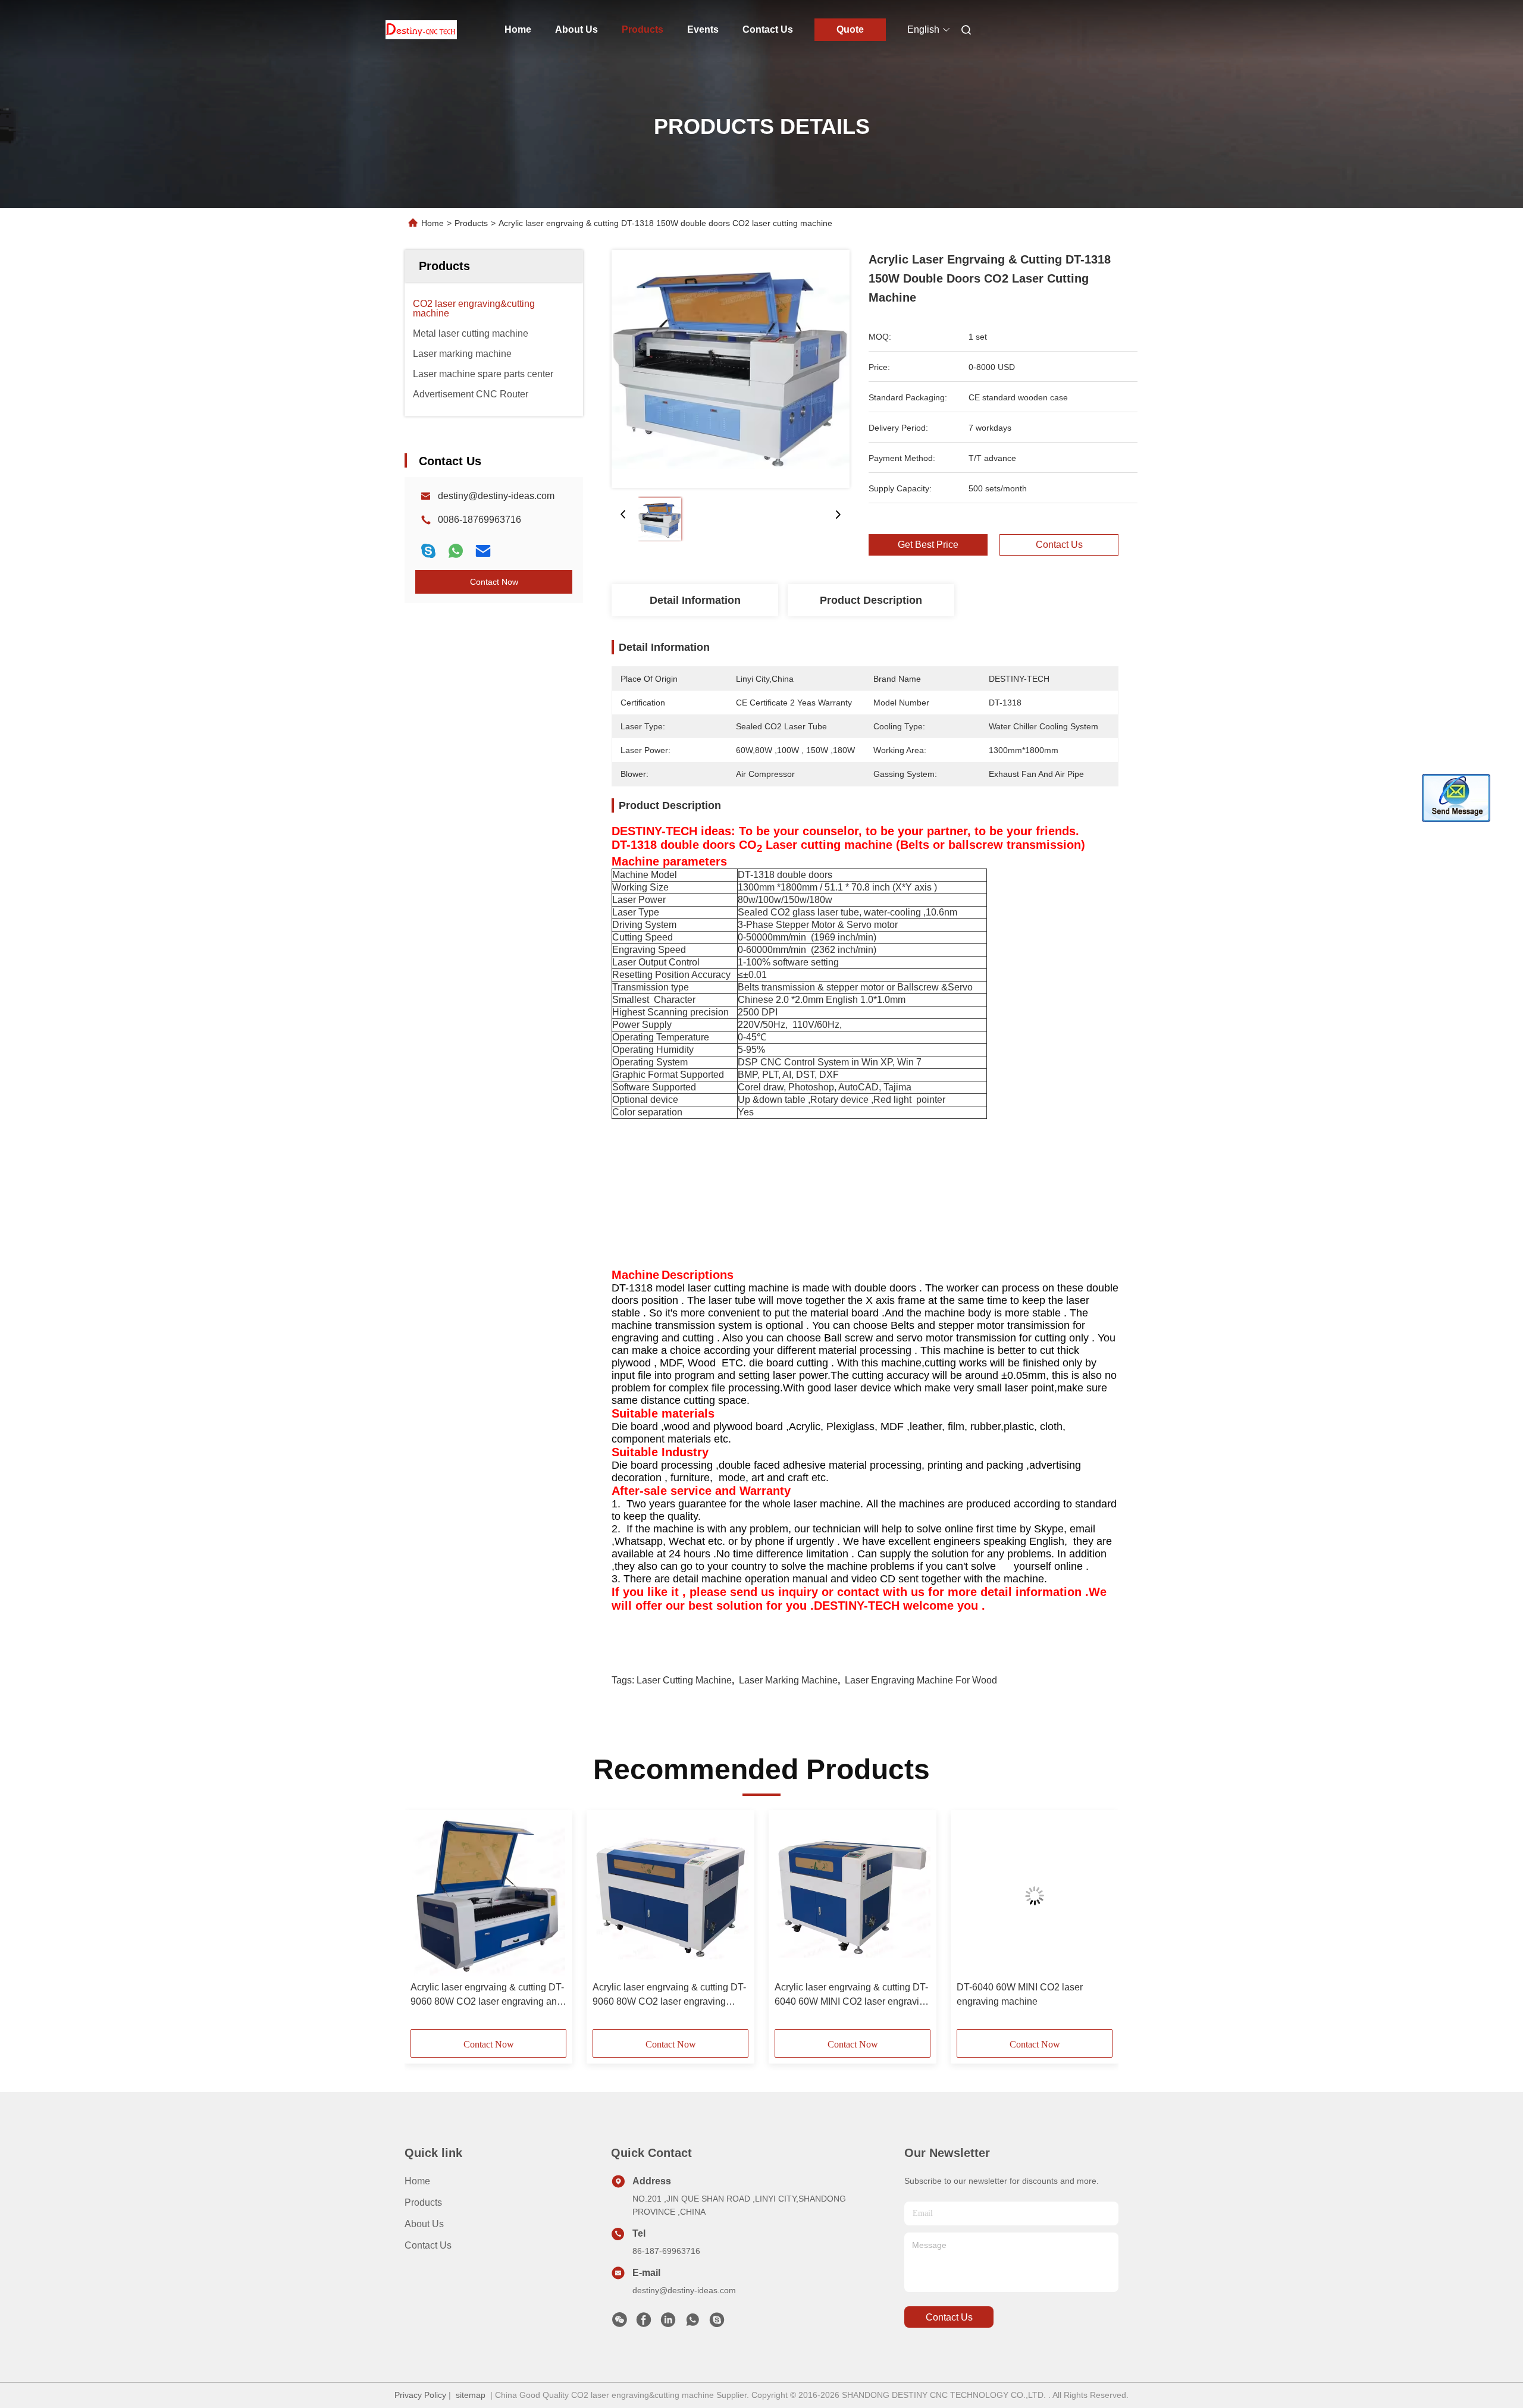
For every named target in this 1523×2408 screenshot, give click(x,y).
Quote (850, 29)
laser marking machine (788, 1680)
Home (518, 29)
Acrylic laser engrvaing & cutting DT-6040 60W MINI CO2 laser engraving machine (852, 1995)
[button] (426, 1924)
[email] (483, 551)
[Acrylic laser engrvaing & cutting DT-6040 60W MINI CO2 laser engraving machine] (853, 1896)
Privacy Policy (420, 2395)
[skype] (428, 551)
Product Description (871, 600)
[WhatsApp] (456, 551)
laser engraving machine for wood (921, 1680)
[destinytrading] (717, 2323)
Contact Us (768, 29)
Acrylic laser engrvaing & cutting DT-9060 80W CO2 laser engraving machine (669, 1995)
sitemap (471, 2395)
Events (703, 29)
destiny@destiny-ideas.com (496, 496)
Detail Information (695, 600)
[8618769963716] (692, 2323)
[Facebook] (644, 2323)
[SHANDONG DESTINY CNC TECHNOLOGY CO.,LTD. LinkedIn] (668, 2323)
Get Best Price (928, 545)
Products (643, 29)
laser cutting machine (684, 1680)
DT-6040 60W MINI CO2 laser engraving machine (1020, 1994)
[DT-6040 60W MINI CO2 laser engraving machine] (1035, 1896)
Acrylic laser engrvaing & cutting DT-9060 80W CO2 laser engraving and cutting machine (487, 1995)
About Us (576, 29)
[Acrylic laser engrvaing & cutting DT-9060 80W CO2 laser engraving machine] (670, 1896)
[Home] (421, 30)
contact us (949, 2317)
